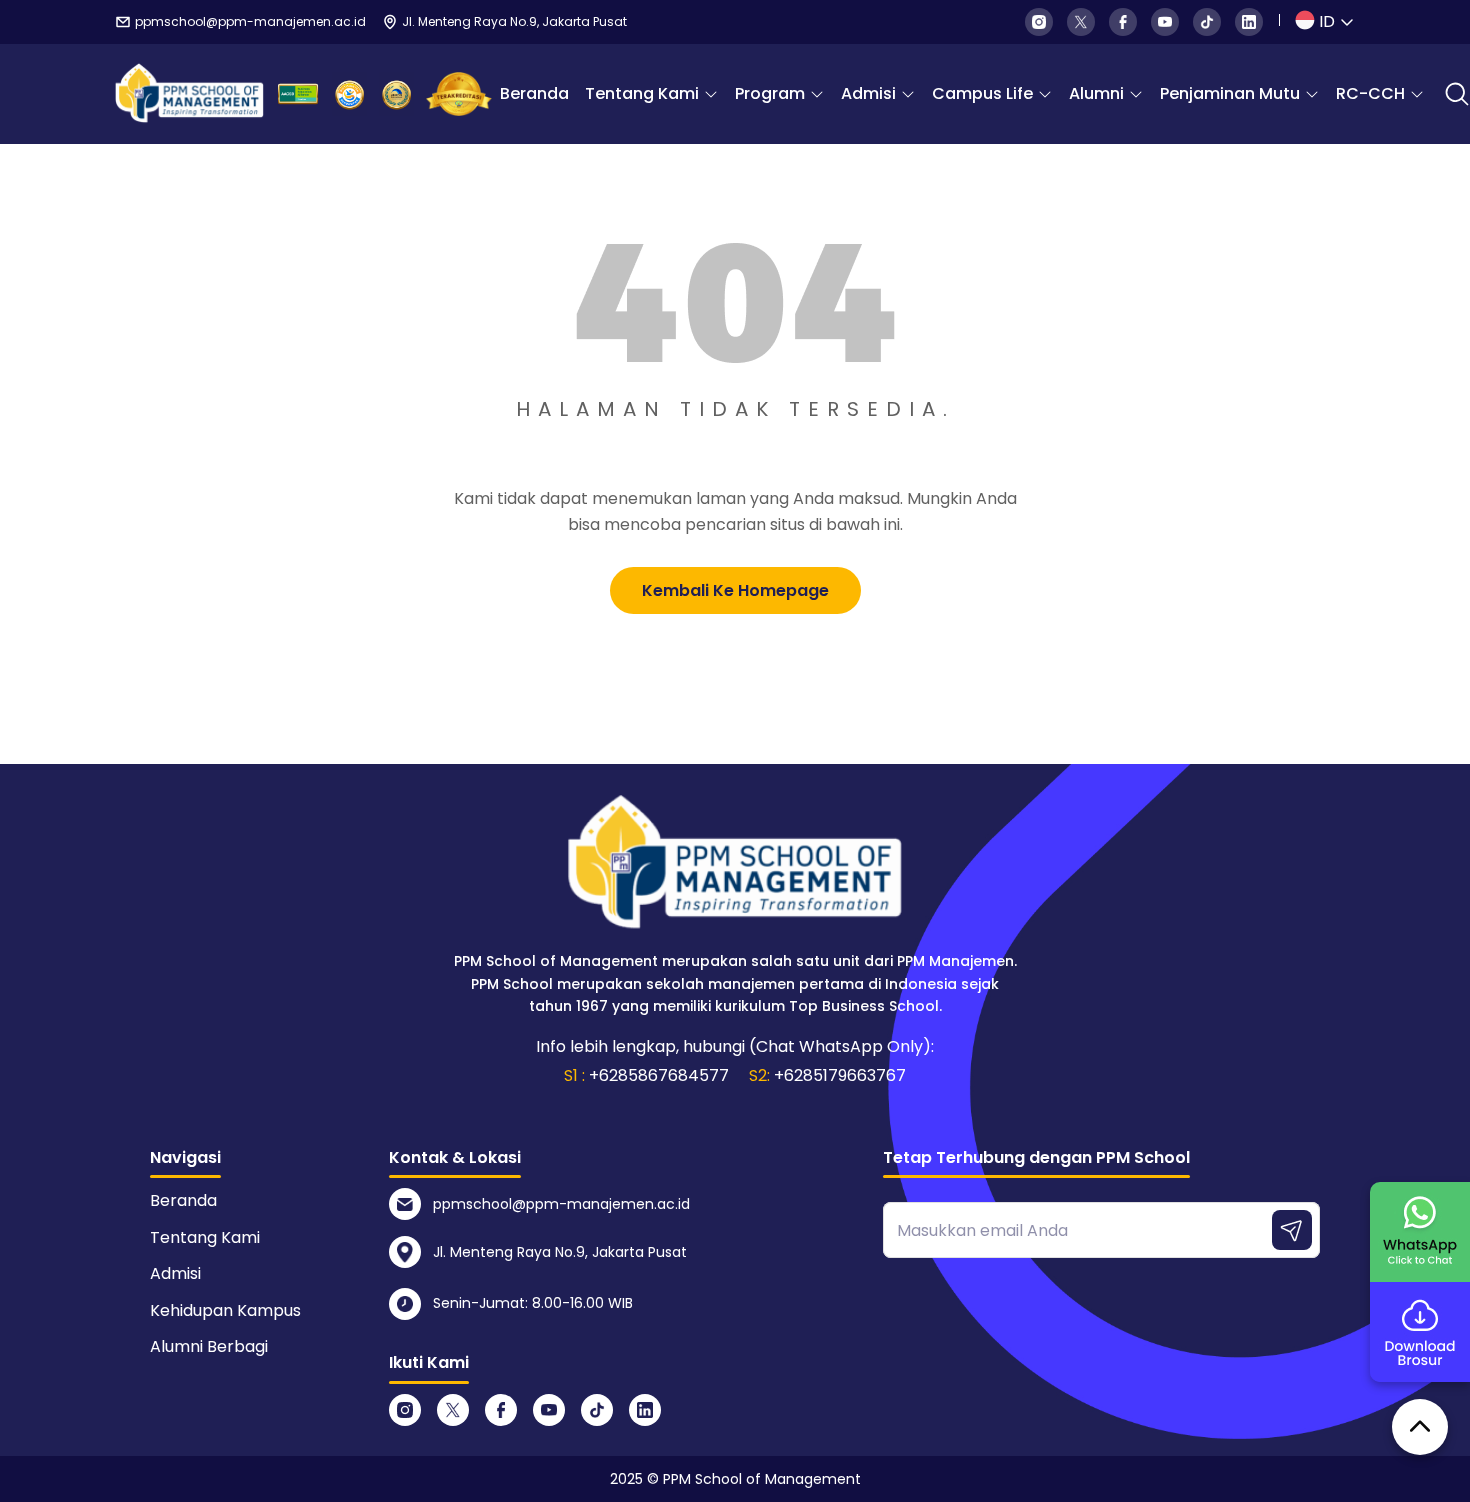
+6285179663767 (840, 1075)
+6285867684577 (659, 1075)
